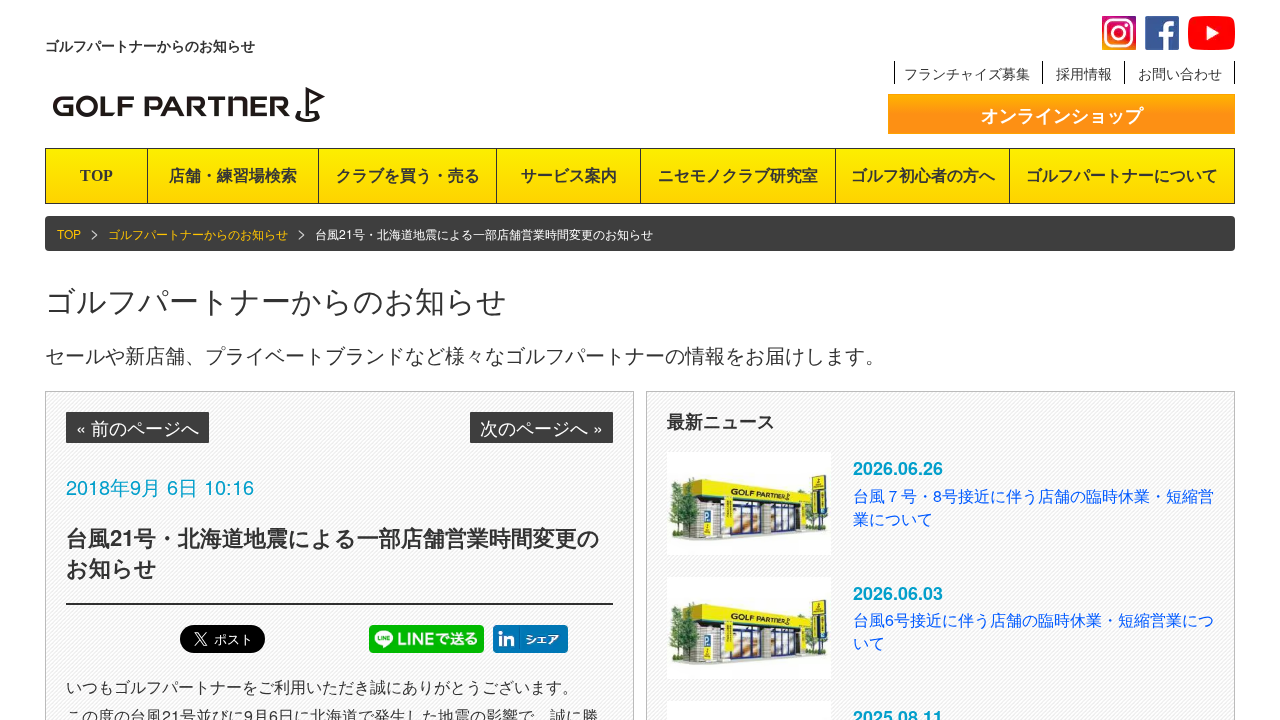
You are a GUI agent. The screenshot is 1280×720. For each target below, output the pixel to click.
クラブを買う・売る (408, 175)
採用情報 (1084, 73)
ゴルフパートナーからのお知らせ (198, 233)
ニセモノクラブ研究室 (738, 175)
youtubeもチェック (1211, 33)
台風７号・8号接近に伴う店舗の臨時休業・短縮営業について (1033, 507)
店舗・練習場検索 (233, 175)
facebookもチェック (1162, 33)
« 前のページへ (137, 427)
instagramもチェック (1119, 33)
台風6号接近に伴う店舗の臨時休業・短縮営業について (1033, 631)
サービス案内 (569, 175)
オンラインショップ (1062, 115)
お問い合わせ (1180, 73)
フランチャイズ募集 (967, 73)
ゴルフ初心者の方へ (923, 175)
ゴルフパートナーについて (1122, 175)
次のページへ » (541, 427)
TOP (96, 175)
